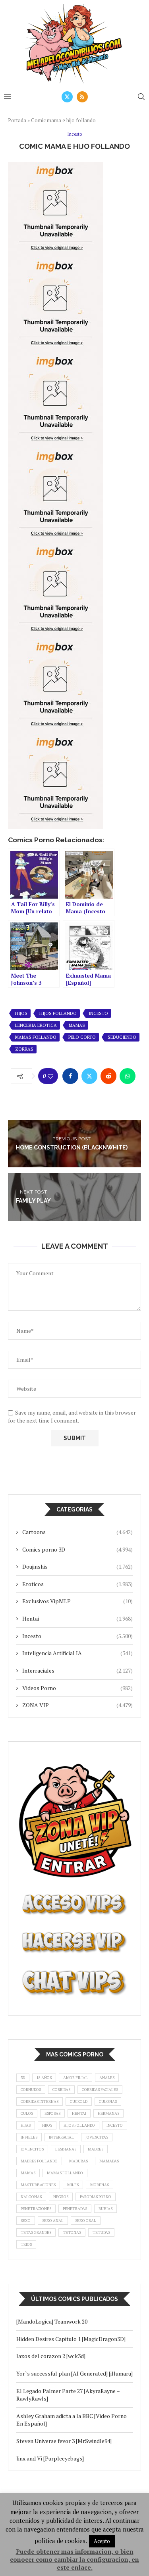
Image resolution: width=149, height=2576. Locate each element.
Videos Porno (77, 1688)
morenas (100, 2185)
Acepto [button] (102, 2541)
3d (23, 2078)
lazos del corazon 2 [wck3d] (51, 2356)
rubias (105, 2209)
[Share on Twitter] (89, 1076)
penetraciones (36, 2209)
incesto (98, 1013)
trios (26, 2244)
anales (107, 2078)
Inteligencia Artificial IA (77, 1653)
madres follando (39, 2161)
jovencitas (97, 2137)
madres (96, 2149)
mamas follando (36, 1037)
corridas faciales (100, 2090)
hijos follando (58, 1013)
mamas (77, 1025)
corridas (61, 2090)
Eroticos (77, 1584)
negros (61, 2197)
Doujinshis (77, 1566)
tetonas (72, 2232)
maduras (78, 2161)
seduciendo (122, 1037)
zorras (24, 1049)
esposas (52, 2113)
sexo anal (53, 2221)
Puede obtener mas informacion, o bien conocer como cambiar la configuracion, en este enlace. (74, 2559)
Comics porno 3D (77, 1549)
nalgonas (31, 2197)
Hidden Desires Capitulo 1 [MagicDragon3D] (71, 2339)
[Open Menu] (8, 97)
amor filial (75, 2078)
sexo (26, 2221)
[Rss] (82, 97)
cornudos (31, 2090)
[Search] (141, 97)
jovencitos (32, 2149)
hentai (79, 2113)
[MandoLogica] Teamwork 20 (52, 2321)
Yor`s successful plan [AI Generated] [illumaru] (74, 2373)
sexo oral (86, 2221)
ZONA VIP (77, 1705)
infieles (29, 2137)
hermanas (108, 2113)
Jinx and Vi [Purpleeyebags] (50, 2458)
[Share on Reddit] (108, 1076)
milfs (73, 2185)
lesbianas (66, 2149)
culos (27, 2113)
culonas (108, 2101)
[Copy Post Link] (73, 1097)
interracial (61, 2137)
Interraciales (77, 1670)
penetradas (75, 2209)
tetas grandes (36, 2232)
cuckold (79, 2101)
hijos (21, 1013)
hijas (26, 2125)
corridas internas (40, 2101)
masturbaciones (38, 2185)
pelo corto (82, 1037)
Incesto (77, 1636)
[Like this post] (50, 1076)
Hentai (77, 1618)
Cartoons (77, 1532)
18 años (44, 2078)
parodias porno (96, 2197)
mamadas (109, 2161)
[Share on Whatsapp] (128, 1076)
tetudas (101, 2232)
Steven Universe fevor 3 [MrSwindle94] (64, 2441)
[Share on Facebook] (70, 1076)
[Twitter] (67, 97)
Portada (17, 120)
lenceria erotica (36, 1025)
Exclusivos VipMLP (77, 1601)
